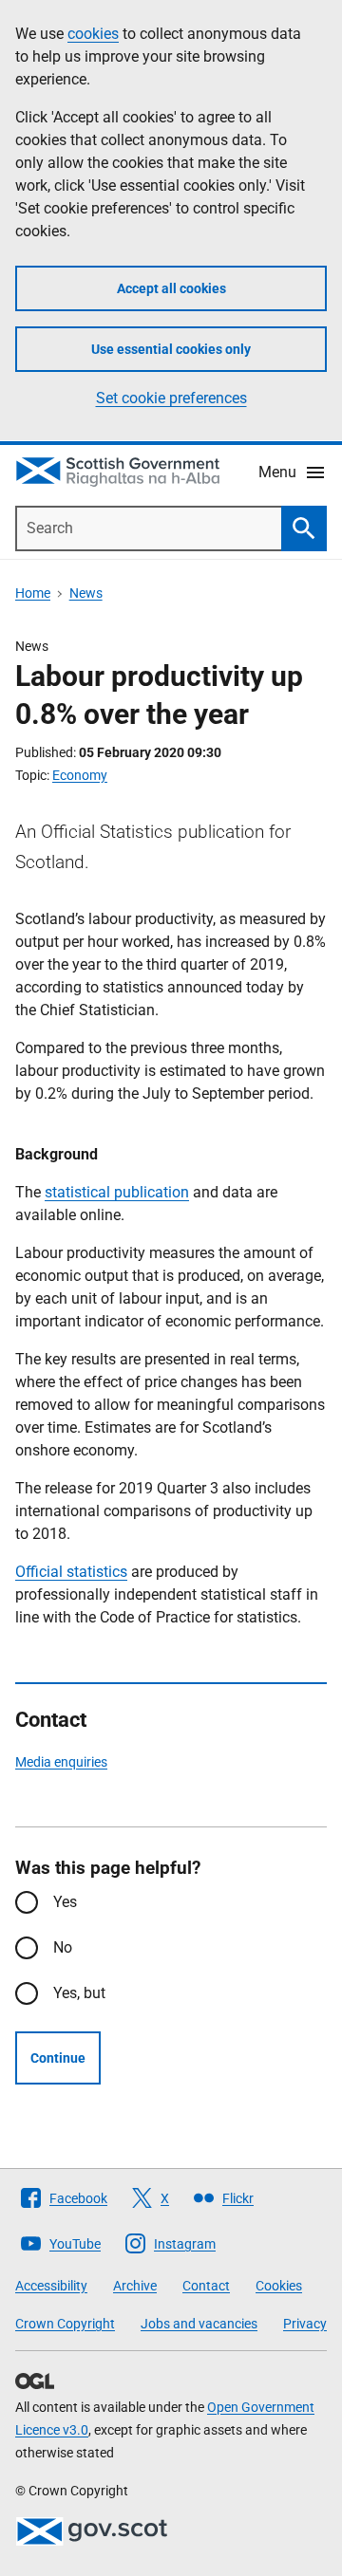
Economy (80, 775)
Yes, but (79, 1993)
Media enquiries (61, 1762)
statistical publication (117, 1192)
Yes (65, 1902)
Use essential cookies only (171, 349)
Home (33, 593)
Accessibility (51, 2286)
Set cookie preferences (171, 398)
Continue (58, 2058)
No (63, 1947)
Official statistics (71, 1572)
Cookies (279, 2286)
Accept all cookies (171, 288)
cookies (93, 34)
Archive (135, 2286)
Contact (206, 2286)
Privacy (305, 2324)
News (86, 593)
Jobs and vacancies (199, 2324)
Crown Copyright (65, 2324)
